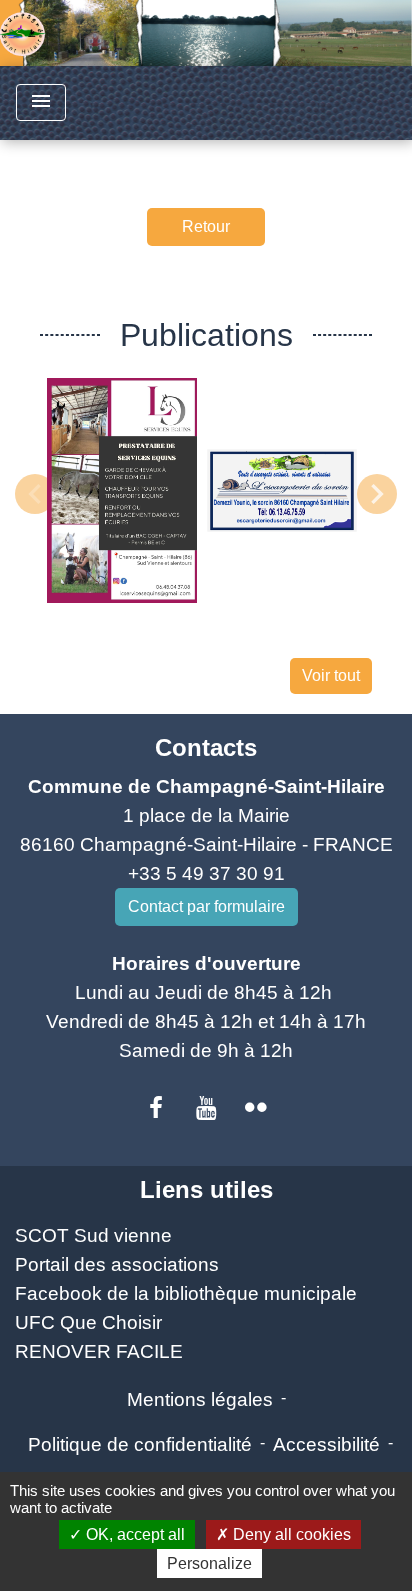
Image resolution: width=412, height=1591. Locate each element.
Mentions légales (200, 1399)
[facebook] (157, 1108)
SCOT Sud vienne (93, 1235)
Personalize (209, 1563)
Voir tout (331, 675)
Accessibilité (326, 1444)
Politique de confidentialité (140, 1444)
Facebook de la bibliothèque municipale (186, 1293)
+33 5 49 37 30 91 (206, 873)
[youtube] (206, 1108)
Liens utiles (206, 1189)
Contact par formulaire (206, 906)
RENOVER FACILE (99, 1351)
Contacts (206, 747)
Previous (35, 494)
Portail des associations (117, 1264)
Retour (206, 226)
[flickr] (256, 1108)
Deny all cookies (290, 1534)
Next (377, 494)
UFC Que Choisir (88, 1322)
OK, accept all (133, 1534)
